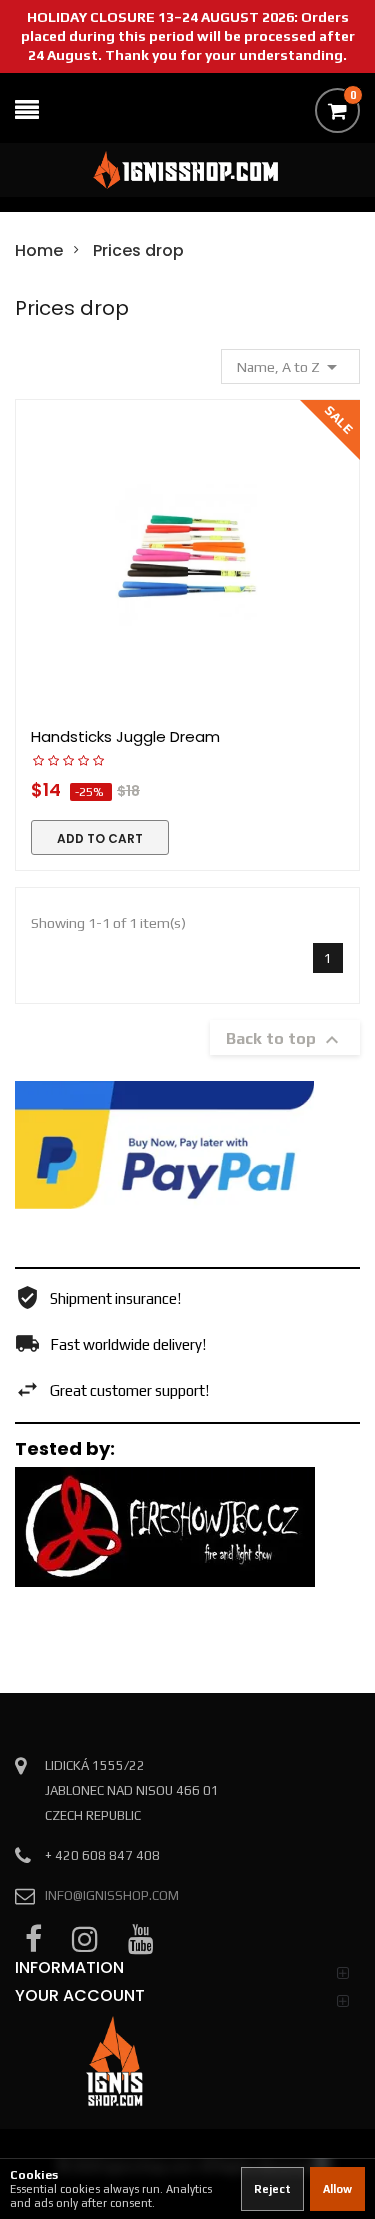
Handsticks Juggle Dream (125, 736)
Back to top (285, 1040)
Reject (272, 2189)
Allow (337, 2189)
